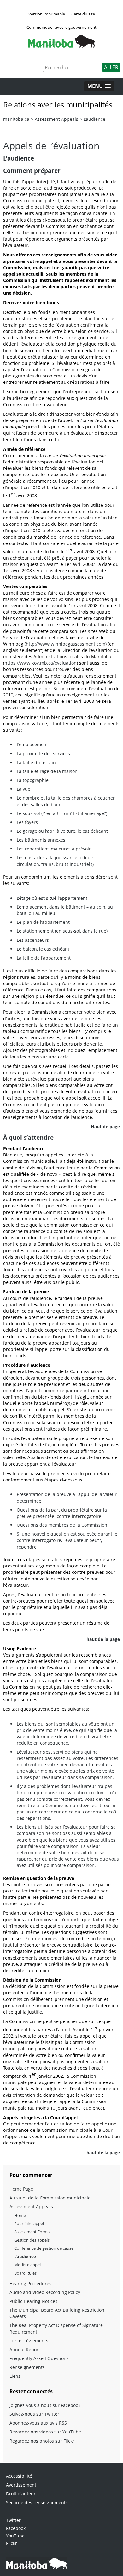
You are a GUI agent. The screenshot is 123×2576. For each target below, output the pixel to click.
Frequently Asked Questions (39, 2358)
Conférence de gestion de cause (44, 2248)
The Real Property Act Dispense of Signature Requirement (56, 2328)
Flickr (12, 2543)
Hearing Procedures (30, 2283)
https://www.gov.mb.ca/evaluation (41, 663)
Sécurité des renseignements (37, 2502)
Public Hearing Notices (33, 2301)
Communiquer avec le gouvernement (61, 27)
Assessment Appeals (56, 119)
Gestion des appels (32, 2240)
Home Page (21, 2189)
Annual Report (25, 2349)
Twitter (13, 2520)
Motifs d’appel (27, 2265)
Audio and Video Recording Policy (45, 2292)
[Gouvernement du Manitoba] (61, 46)
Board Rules (25, 2273)
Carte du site (83, 14)
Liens (15, 2376)
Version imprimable (47, 14)
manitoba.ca (16, 119)
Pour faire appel (29, 2223)
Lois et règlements (29, 2341)
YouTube (15, 2536)
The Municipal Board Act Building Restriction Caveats (57, 2313)
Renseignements (27, 2367)
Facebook (16, 2528)
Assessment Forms (32, 2232)
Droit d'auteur (21, 2494)
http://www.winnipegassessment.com (66, 644)
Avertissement (21, 2485)
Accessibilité (19, 2476)
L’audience (94, 119)
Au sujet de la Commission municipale (50, 2198)
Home (20, 2215)
